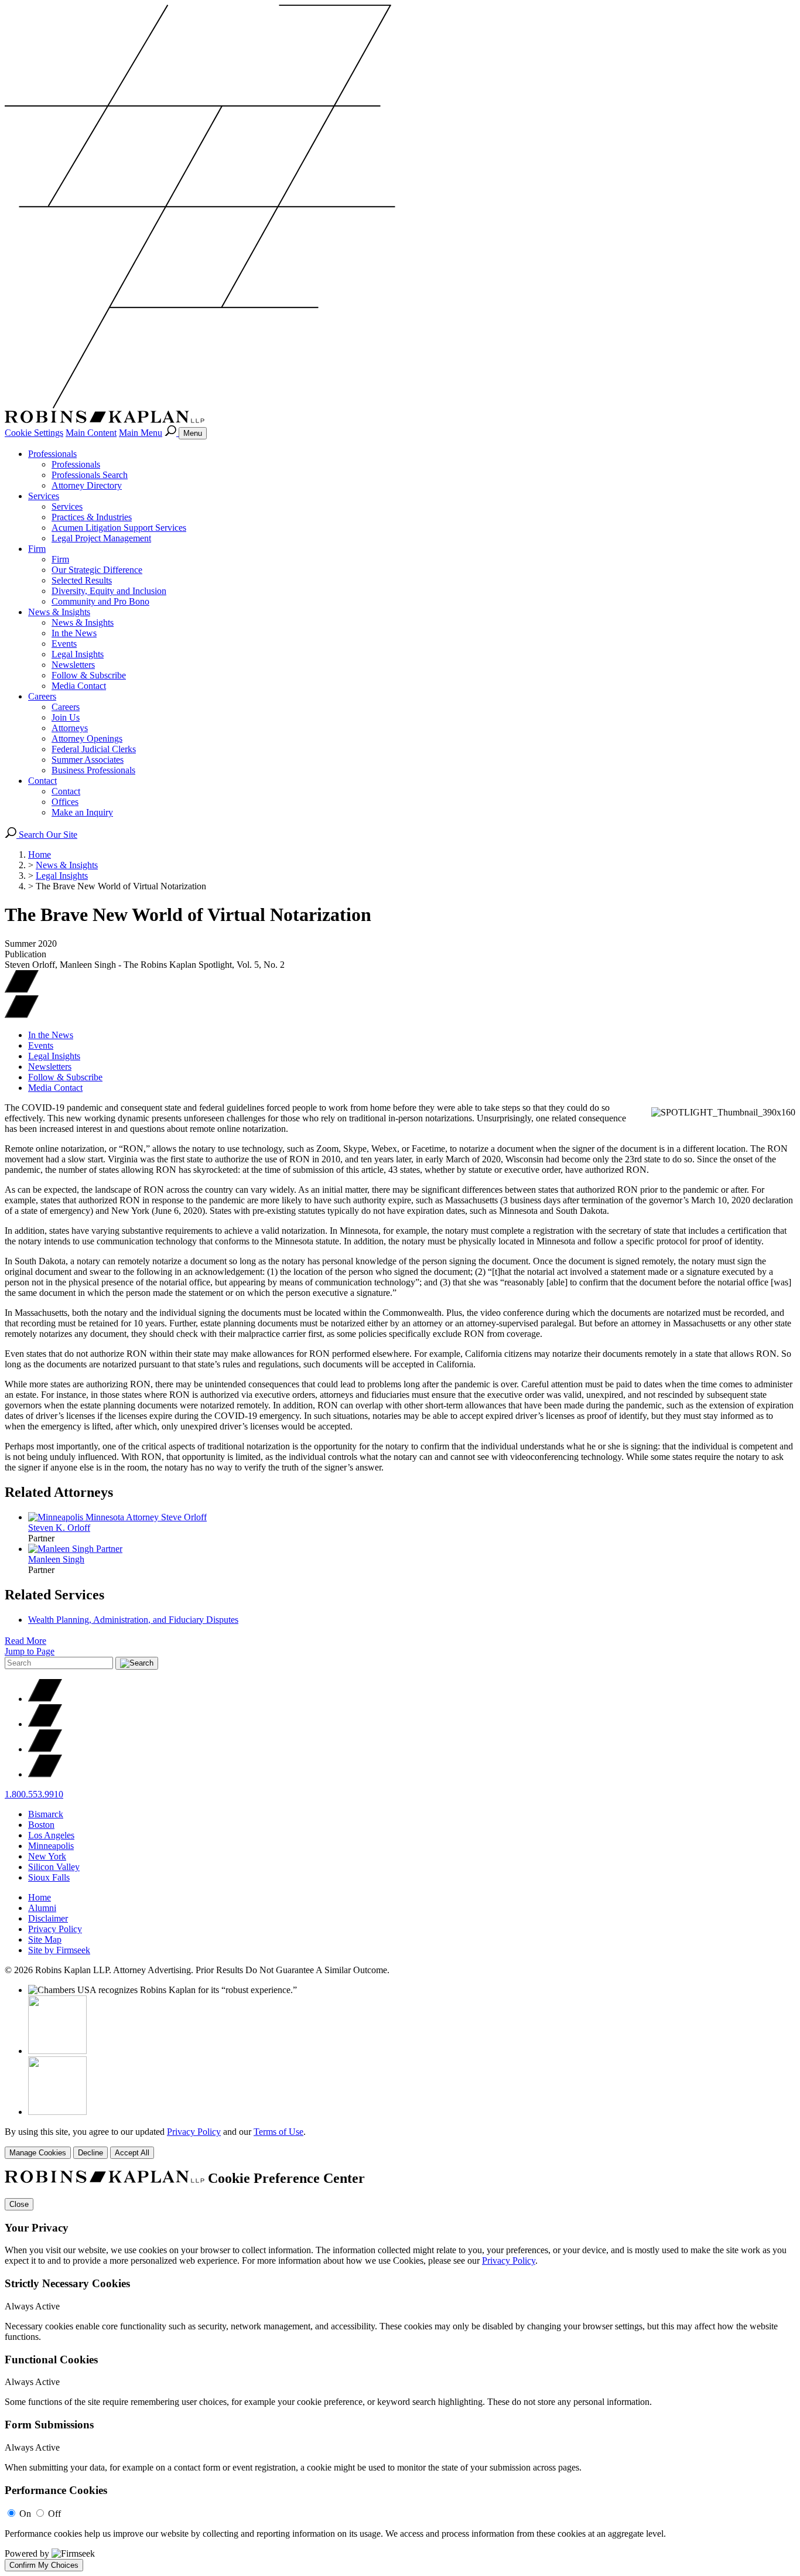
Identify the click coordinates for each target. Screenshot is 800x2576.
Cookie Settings (34, 433)
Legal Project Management (101, 538)
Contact (42, 781)
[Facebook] (45, 1724)
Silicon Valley (54, 1867)
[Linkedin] (45, 1749)
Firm (37, 549)
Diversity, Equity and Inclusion (109, 591)
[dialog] (400, 2143)
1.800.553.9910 (34, 1794)
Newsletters (73, 665)
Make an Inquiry (82, 812)
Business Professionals (93, 770)
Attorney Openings (87, 738)
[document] (400, 2371)
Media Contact (79, 686)
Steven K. (59, 1528)
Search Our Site (47, 835)
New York (47, 1856)
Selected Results (82, 580)
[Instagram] (45, 1774)
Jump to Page (30, 1651)
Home (40, 854)
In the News (74, 633)
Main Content (91, 433)
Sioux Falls (49, 1877)
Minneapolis (51, 1846)
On (25, 2514)
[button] (22, 1015)
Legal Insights (78, 654)
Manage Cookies (38, 2153)
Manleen (56, 1559)
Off (54, 2514)
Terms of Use (278, 2132)
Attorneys (70, 728)
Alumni (42, 1908)
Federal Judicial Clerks (94, 749)
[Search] (172, 433)
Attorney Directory (87, 485)
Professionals (52, 454)
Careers (42, 696)
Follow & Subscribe (89, 675)
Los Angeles (51, 1835)
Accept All (132, 2153)
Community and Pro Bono (100, 601)
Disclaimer (48, 1918)
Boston (41, 1825)
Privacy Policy (55, 1929)
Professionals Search (90, 475)
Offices (65, 802)
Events (64, 644)
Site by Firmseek (59, 1950)
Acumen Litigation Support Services (119, 528)
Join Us (66, 717)
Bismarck (46, 1814)
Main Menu (141, 433)
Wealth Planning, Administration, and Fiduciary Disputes (133, 1620)
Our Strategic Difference (97, 570)
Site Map (45, 1939)
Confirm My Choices (44, 2565)
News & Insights (59, 612)
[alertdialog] (400, 2371)
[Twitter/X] (45, 1699)
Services (44, 496)
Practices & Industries (92, 517)
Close (19, 2204)
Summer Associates (88, 760)
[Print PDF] (22, 990)
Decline (90, 2153)
